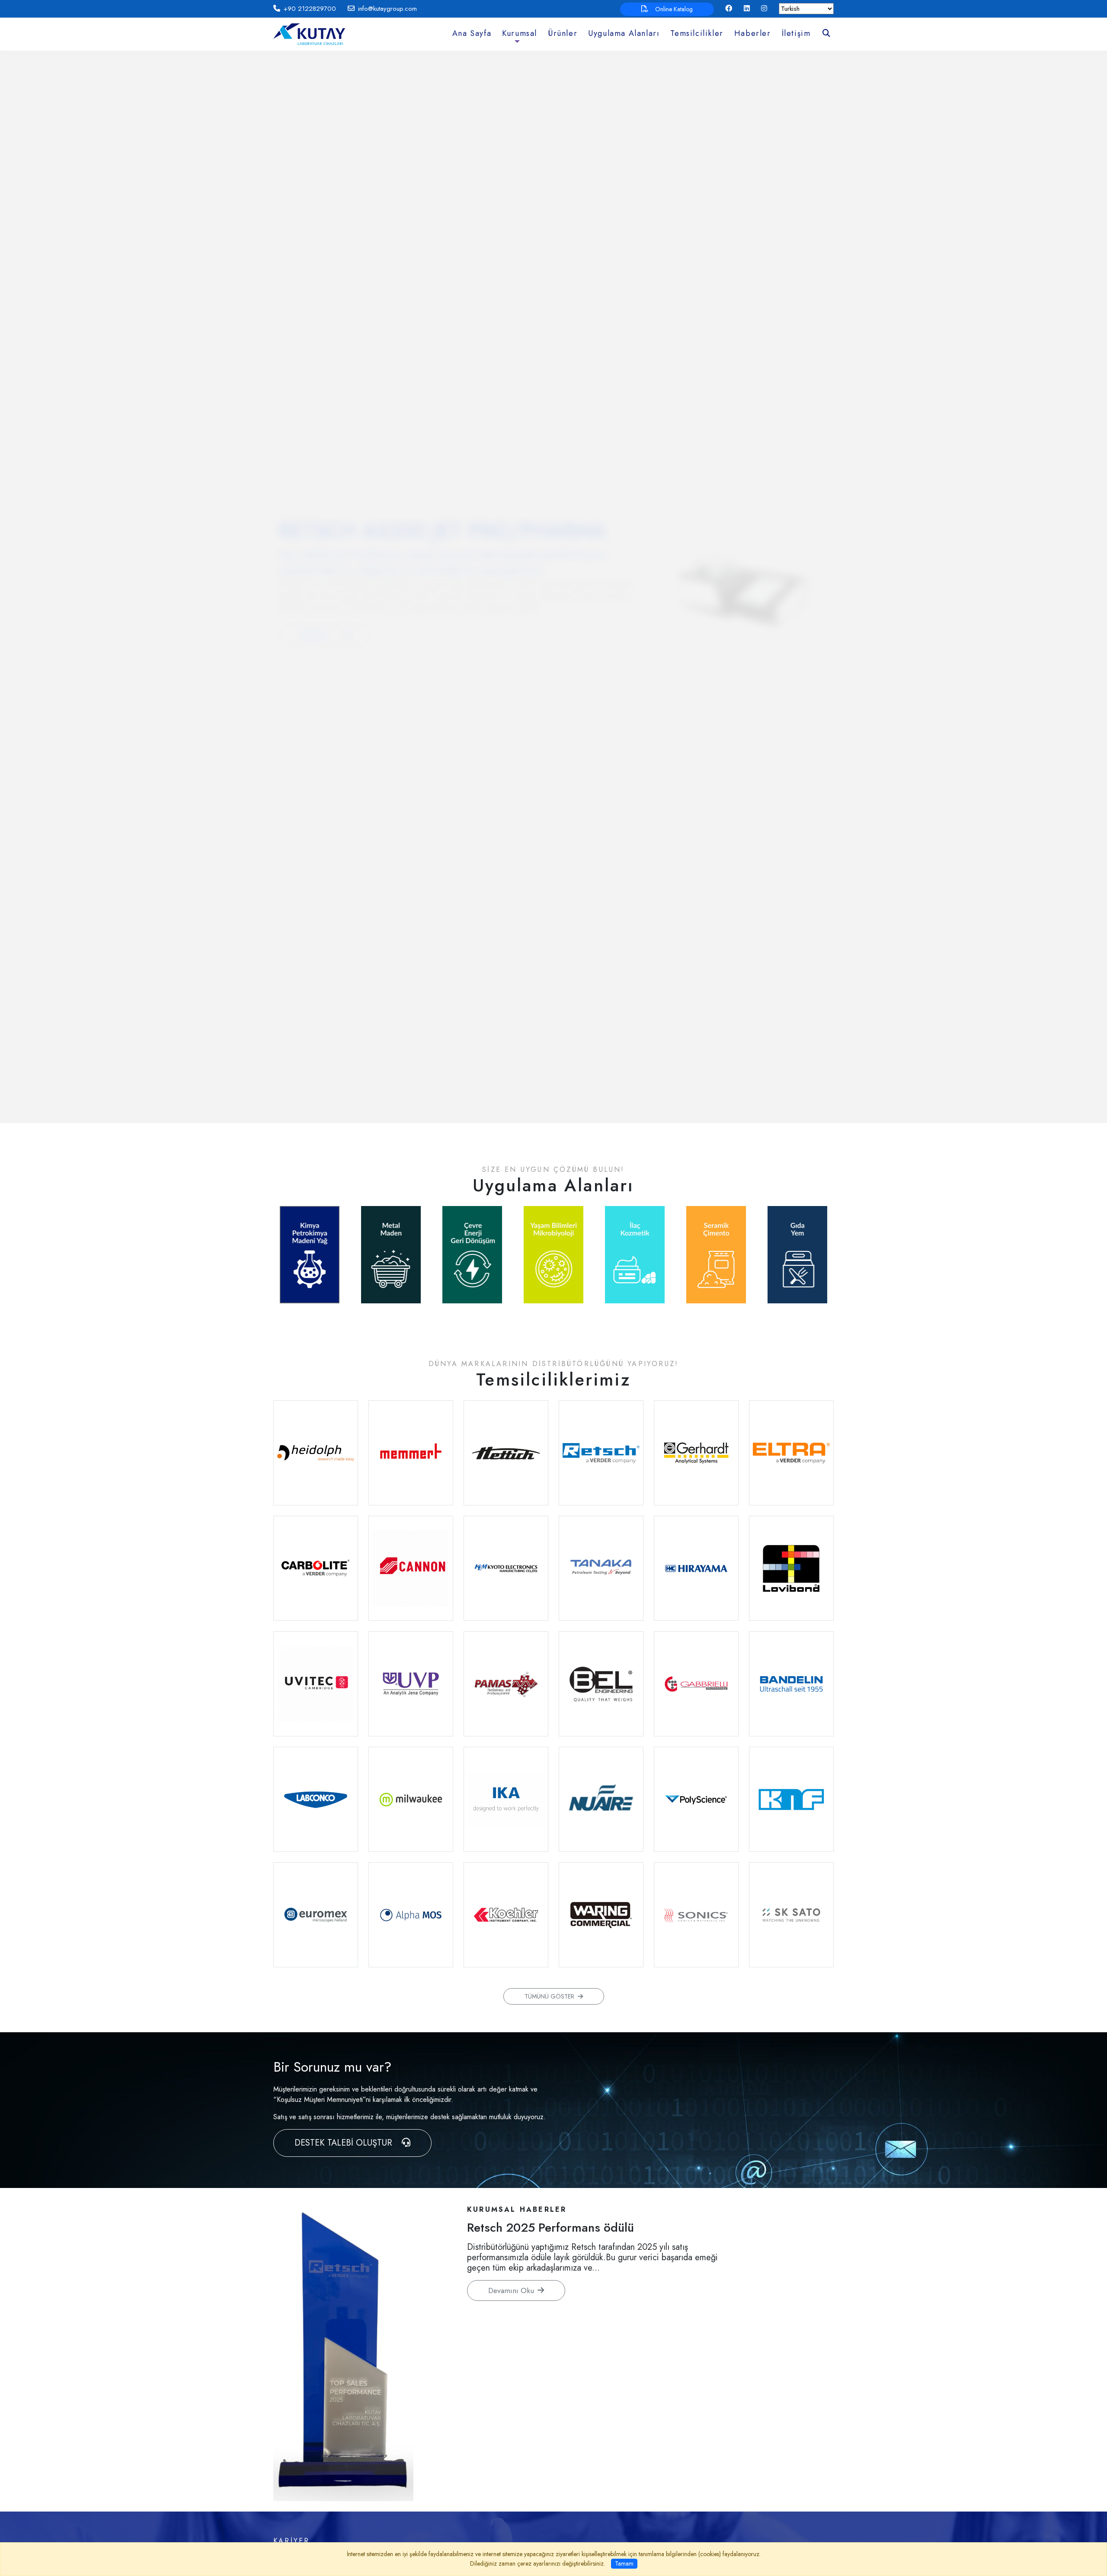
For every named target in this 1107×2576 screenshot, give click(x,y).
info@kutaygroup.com (387, 9)
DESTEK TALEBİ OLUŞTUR (345, 2143)
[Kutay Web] (309, 34)
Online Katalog (674, 9)
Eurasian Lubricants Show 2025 (553, 2228)
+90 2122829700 (310, 9)
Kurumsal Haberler (517, 2209)
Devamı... (317, 635)
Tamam (624, 2563)
